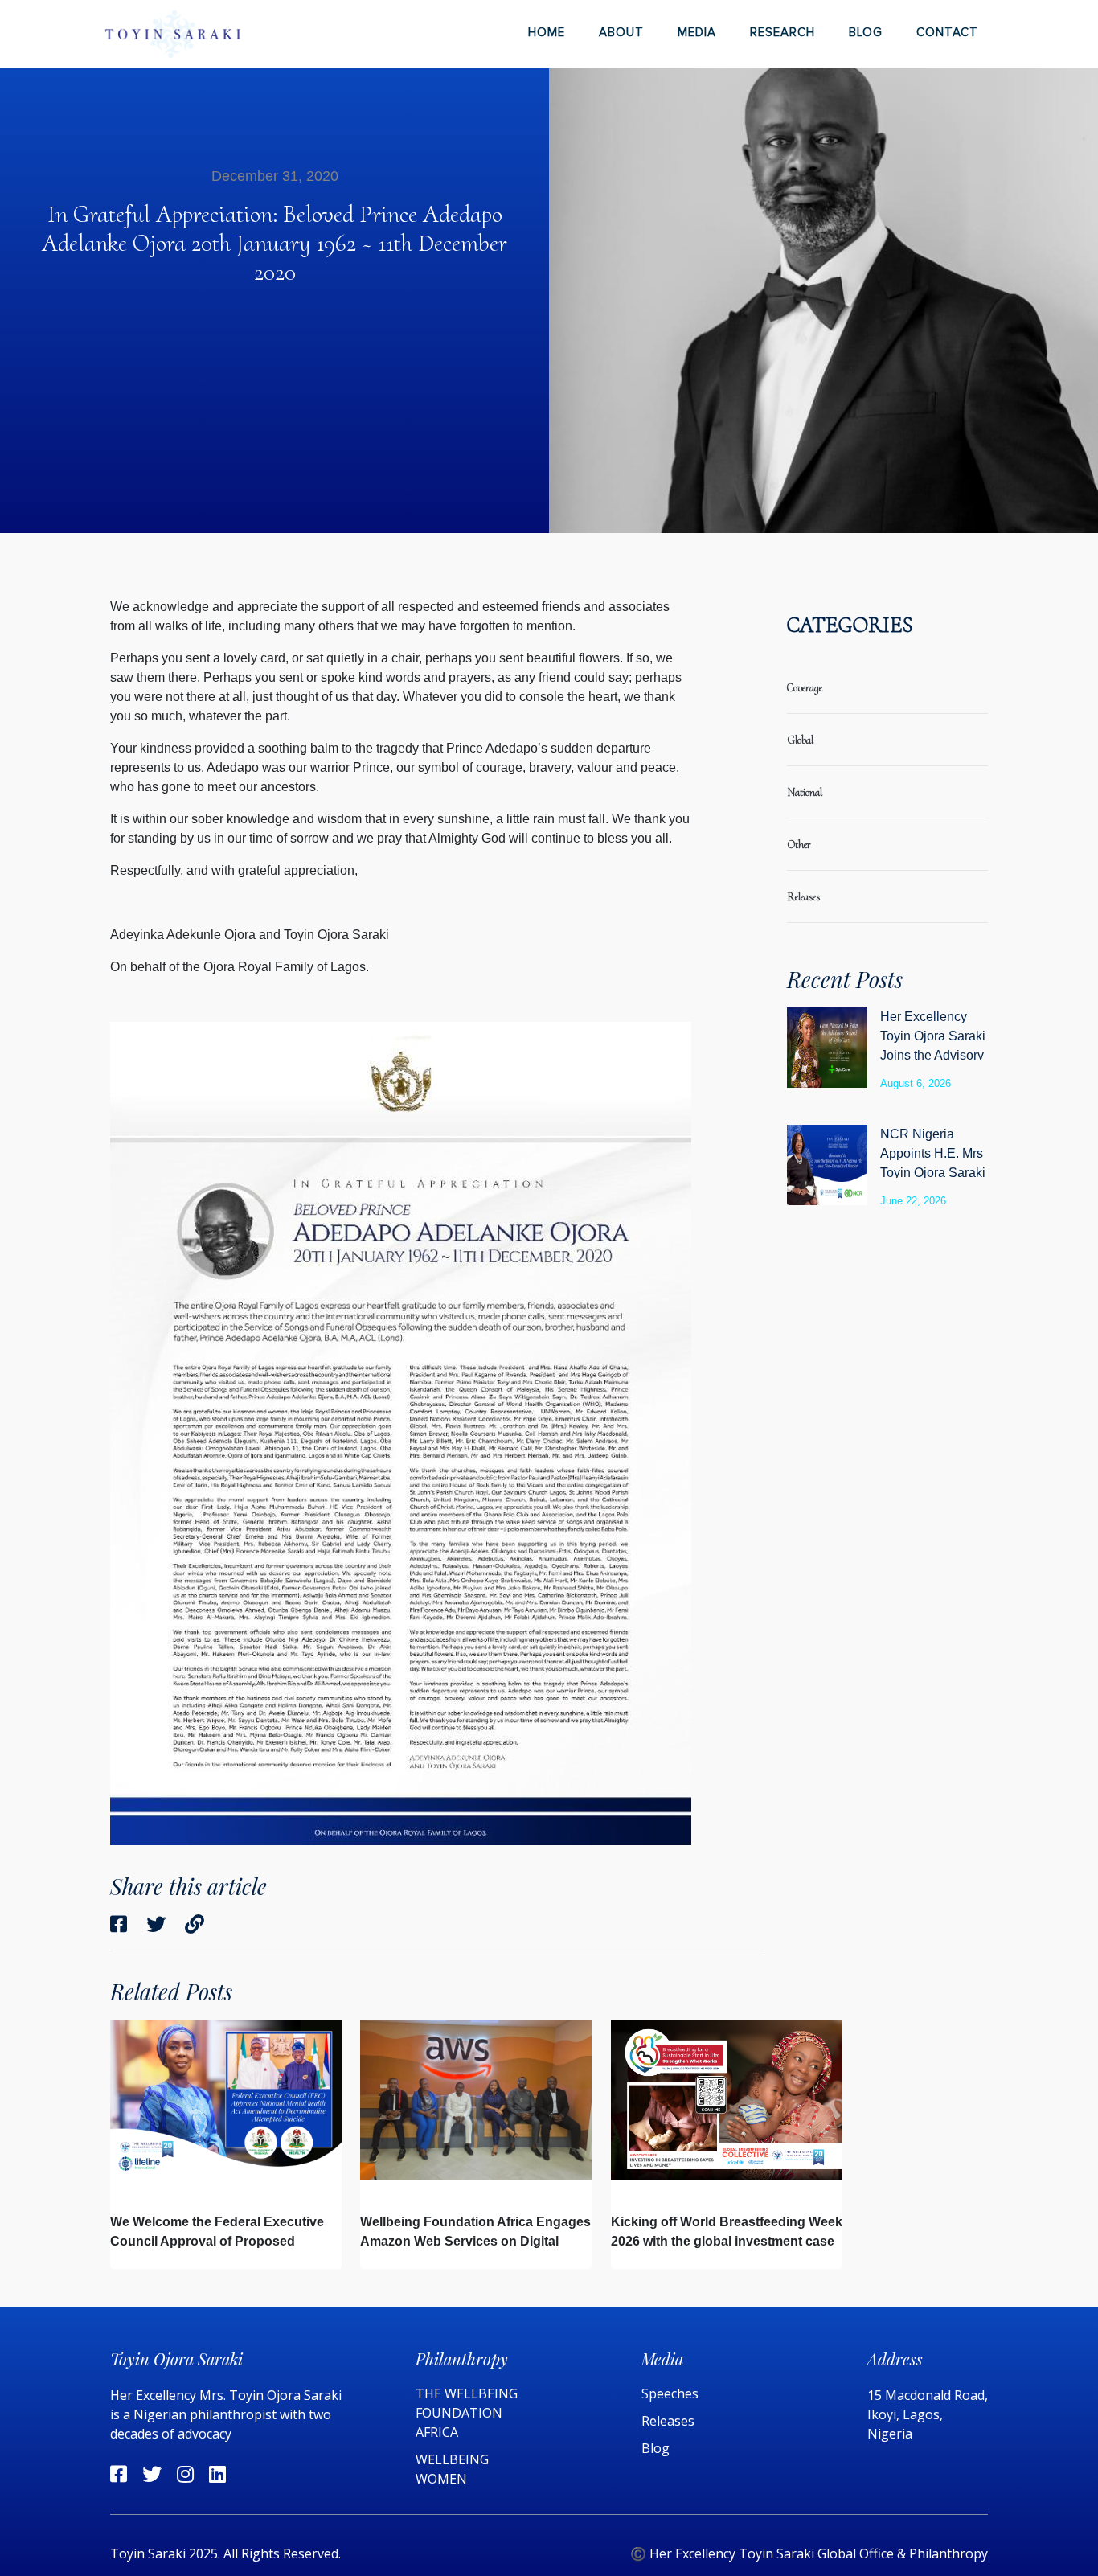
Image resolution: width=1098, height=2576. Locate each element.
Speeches (670, 2393)
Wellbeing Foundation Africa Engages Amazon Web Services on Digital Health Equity (475, 2241)
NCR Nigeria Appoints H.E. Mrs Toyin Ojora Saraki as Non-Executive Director (933, 1173)
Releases (670, 2421)
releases (803, 897)
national (805, 792)
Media (697, 32)
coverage (805, 688)
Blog (866, 32)
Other (799, 845)
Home (547, 32)
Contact (947, 32)
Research (783, 32)
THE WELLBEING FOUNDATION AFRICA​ (467, 2413)
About (621, 32)
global (800, 740)
